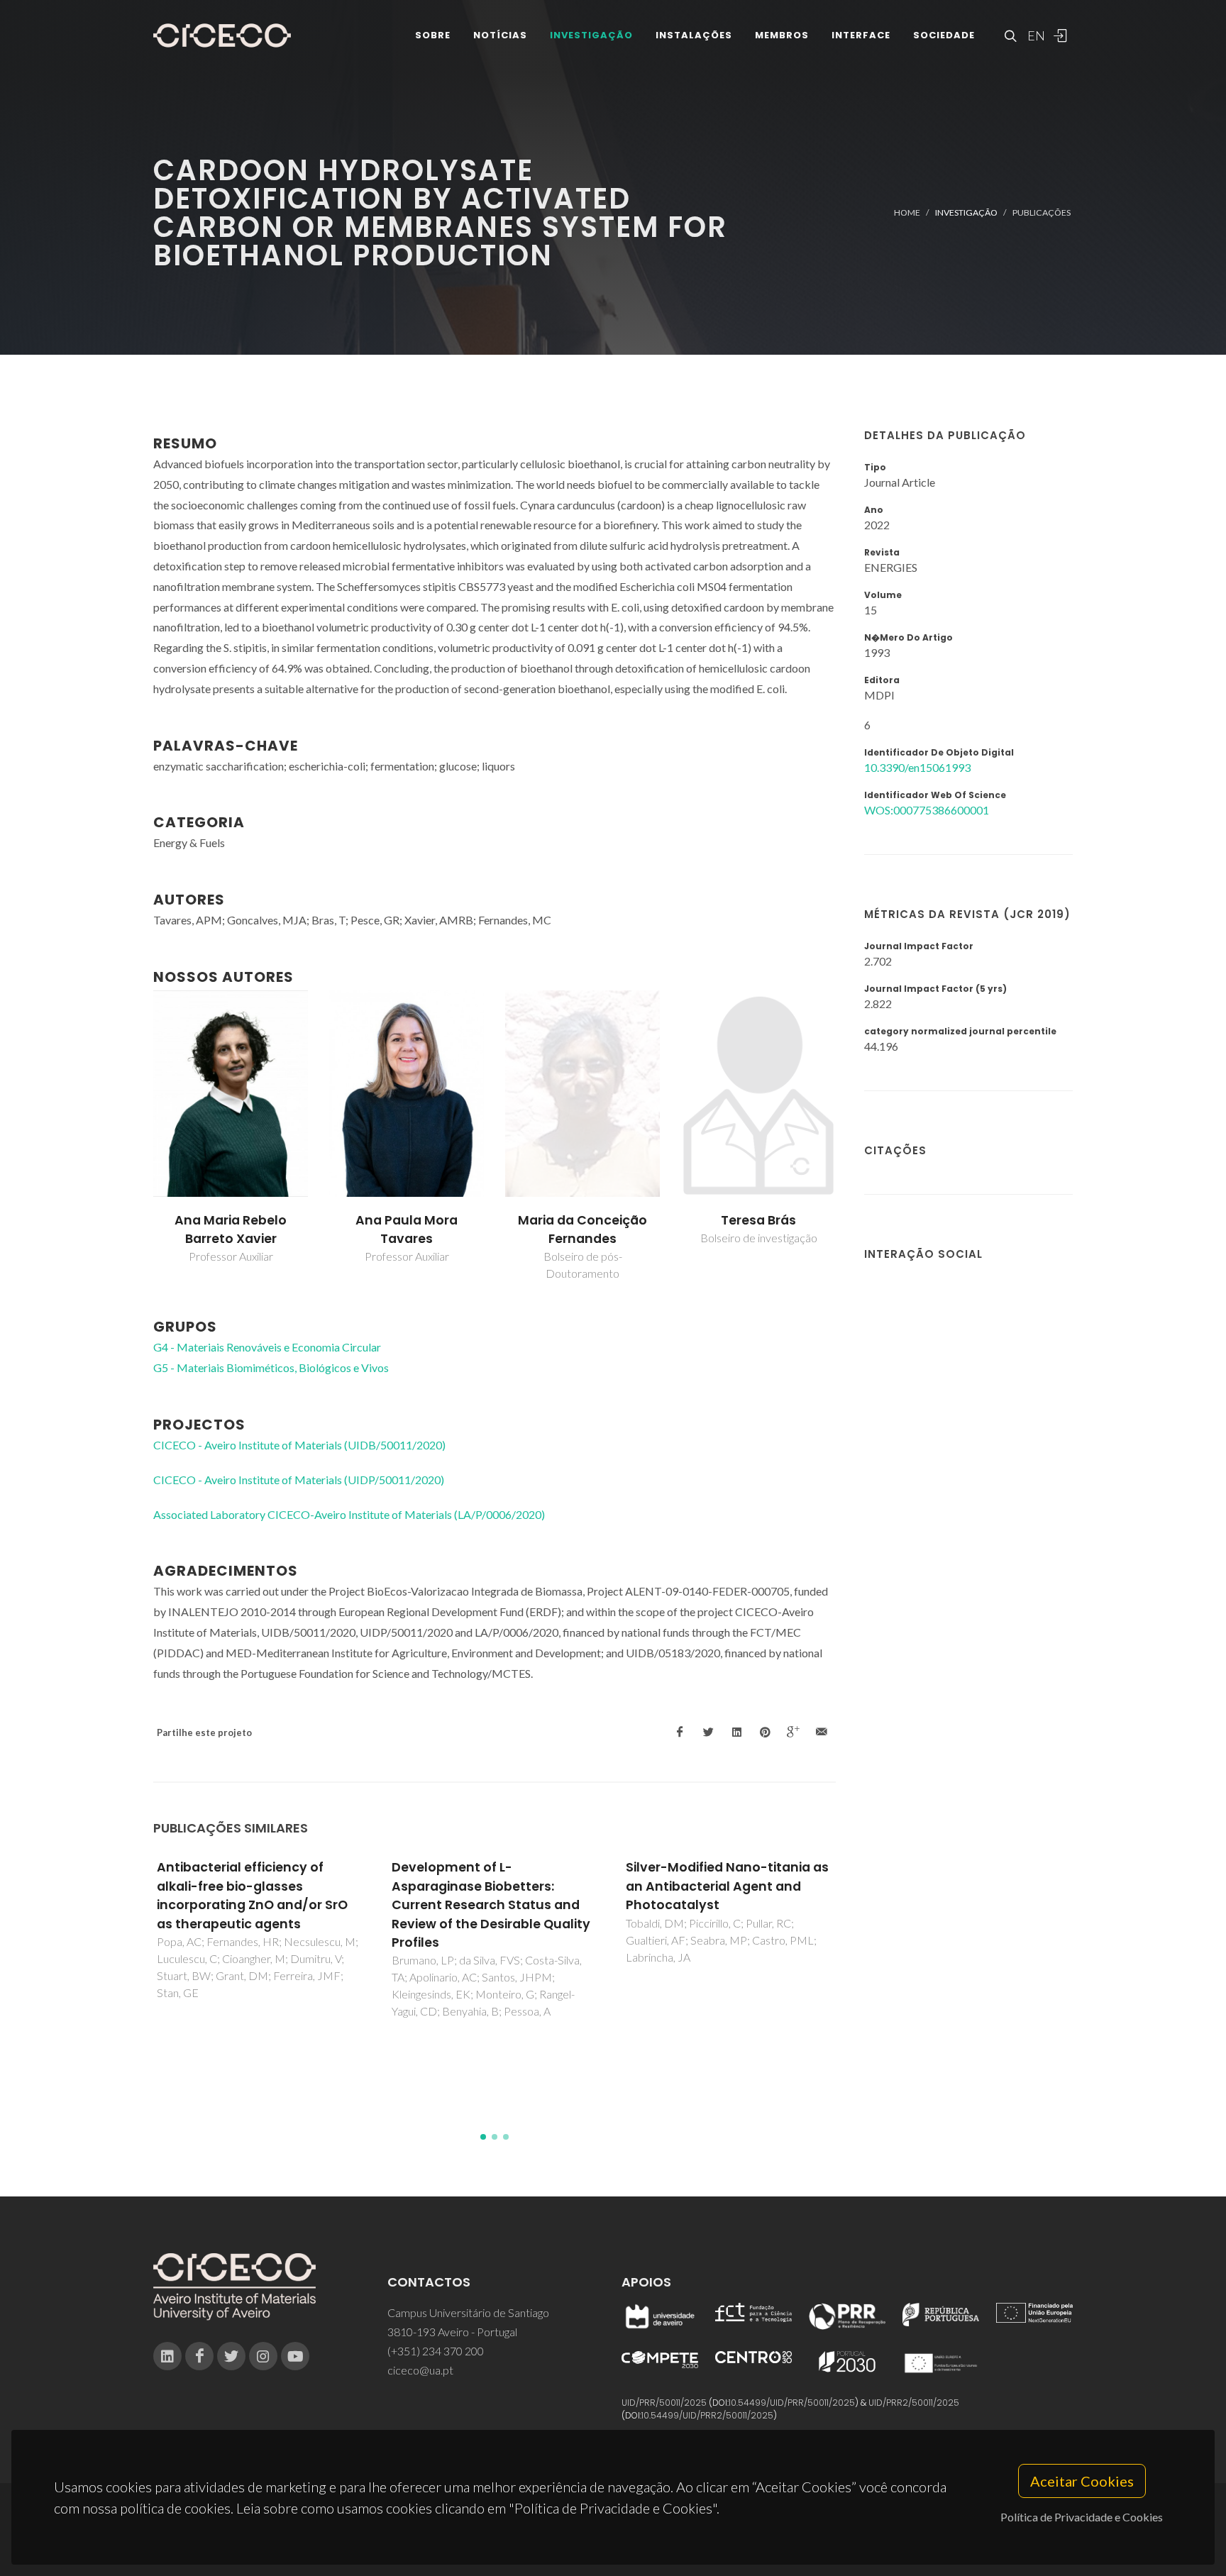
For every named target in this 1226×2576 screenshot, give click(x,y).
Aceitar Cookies (1082, 2481)
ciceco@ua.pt (420, 2370)
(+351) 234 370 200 (436, 2351)
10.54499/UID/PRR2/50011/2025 (707, 2415)
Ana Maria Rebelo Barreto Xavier (231, 1229)
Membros (782, 35)
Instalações (694, 35)
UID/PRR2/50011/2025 (914, 2403)
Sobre (433, 35)
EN (1034, 35)
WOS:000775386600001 (927, 810)
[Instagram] (263, 2356)
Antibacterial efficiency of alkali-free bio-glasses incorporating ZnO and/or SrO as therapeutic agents (252, 1895)
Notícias (500, 35)
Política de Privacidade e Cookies (1082, 2517)
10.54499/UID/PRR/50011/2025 (792, 2403)
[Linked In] (167, 2356)
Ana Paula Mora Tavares (407, 1229)
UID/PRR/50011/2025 (664, 2403)
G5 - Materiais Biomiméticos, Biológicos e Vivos (271, 1367)
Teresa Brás (758, 1220)
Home (907, 212)
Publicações (1042, 212)
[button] (483, 2137)
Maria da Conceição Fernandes (582, 1229)
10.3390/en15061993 (917, 767)
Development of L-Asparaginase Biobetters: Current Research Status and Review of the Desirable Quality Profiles (491, 1905)
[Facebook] (199, 2356)
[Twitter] (231, 2356)
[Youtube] (295, 2356)
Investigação (591, 35)
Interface (861, 35)
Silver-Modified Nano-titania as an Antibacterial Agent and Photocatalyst (727, 1886)
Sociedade (944, 35)
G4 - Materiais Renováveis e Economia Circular (267, 1347)
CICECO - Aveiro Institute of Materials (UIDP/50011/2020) (299, 1480)
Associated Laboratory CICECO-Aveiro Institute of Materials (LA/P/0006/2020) (349, 1514)
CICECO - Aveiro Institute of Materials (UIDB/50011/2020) (299, 1445)
